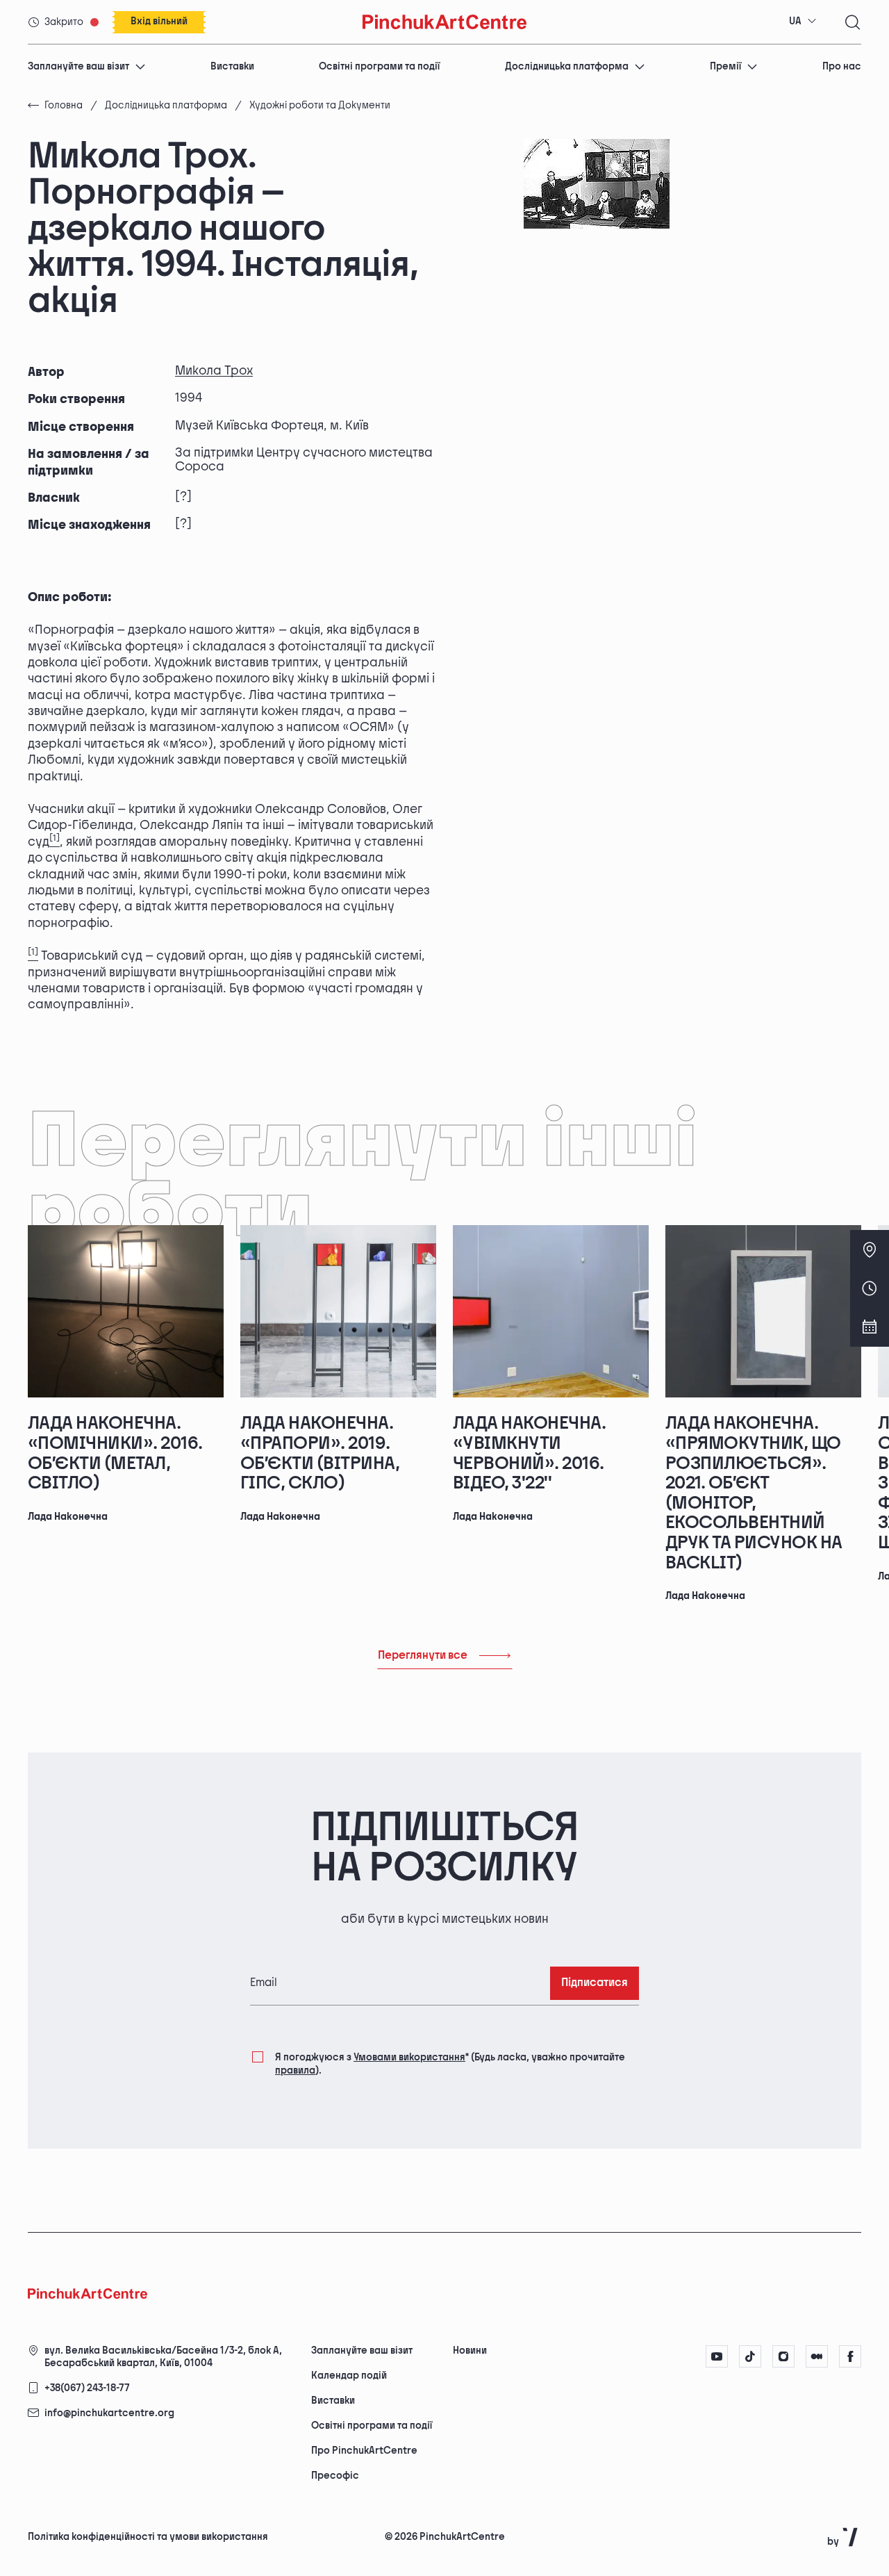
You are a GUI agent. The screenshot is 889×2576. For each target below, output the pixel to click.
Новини (470, 2351)
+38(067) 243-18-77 (87, 2388)
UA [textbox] (795, 21)
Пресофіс (335, 2476)
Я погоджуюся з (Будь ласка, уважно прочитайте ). (450, 2064)
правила (295, 2070)
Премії (725, 66)
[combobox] (803, 22)
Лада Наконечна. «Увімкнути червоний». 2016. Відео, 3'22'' (529, 1453)
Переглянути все (423, 1656)
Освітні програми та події (379, 66)
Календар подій (349, 2376)
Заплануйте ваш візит (78, 66)
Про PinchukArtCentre (364, 2451)
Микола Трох (214, 371)
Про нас (842, 66)
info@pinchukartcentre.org (109, 2413)
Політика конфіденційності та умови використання (148, 2537)
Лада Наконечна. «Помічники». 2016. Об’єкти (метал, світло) (115, 1453)
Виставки (232, 66)
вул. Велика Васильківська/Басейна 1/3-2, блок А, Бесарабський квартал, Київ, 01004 (163, 2357)
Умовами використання (409, 2057)
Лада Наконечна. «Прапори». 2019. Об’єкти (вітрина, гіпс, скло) (320, 1453)
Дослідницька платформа (567, 66)
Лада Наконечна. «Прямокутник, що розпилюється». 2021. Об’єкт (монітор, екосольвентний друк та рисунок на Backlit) (754, 1493)
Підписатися (595, 1983)
